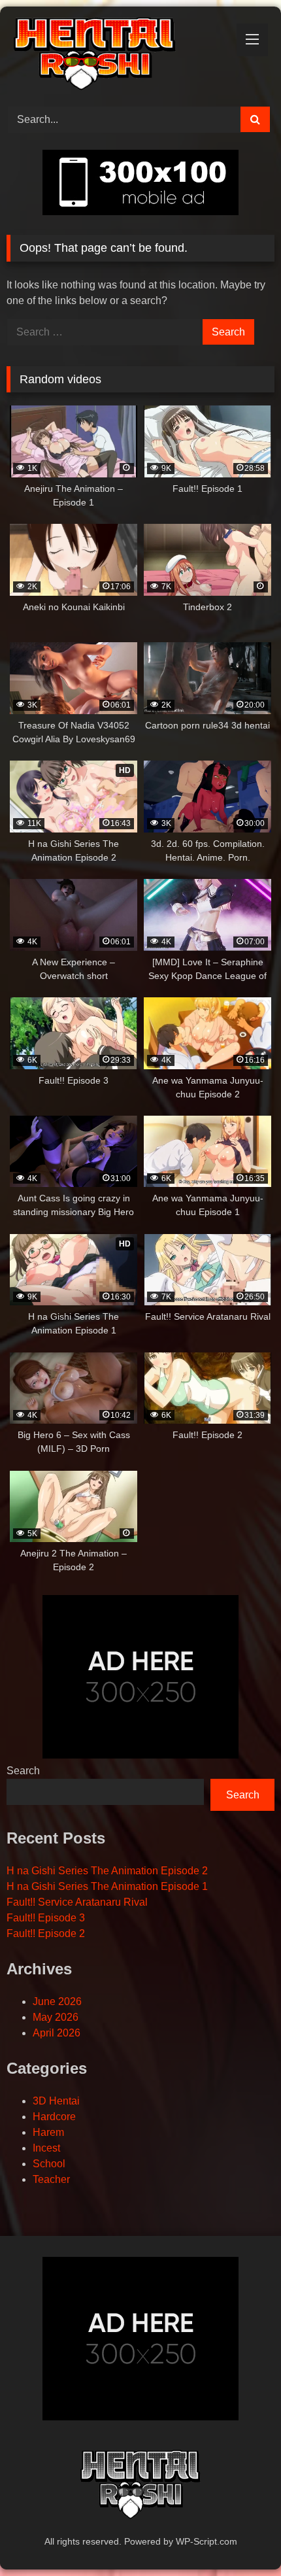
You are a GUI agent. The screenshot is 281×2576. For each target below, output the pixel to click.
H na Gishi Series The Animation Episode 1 (107, 1886)
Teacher (51, 2179)
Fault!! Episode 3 (46, 1918)
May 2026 (56, 2017)
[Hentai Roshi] (115, 55)
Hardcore (54, 2117)
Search (23, 1771)
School (49, 2164)
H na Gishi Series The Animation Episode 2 (107, 1871)
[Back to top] (240, 2537)
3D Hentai (56, 2101)
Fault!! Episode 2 (46, 1933)
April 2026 (57, 2033)
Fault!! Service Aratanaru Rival (77, 1902)
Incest (46, 2148)
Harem (48, 2132)
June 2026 (57, 2001)
